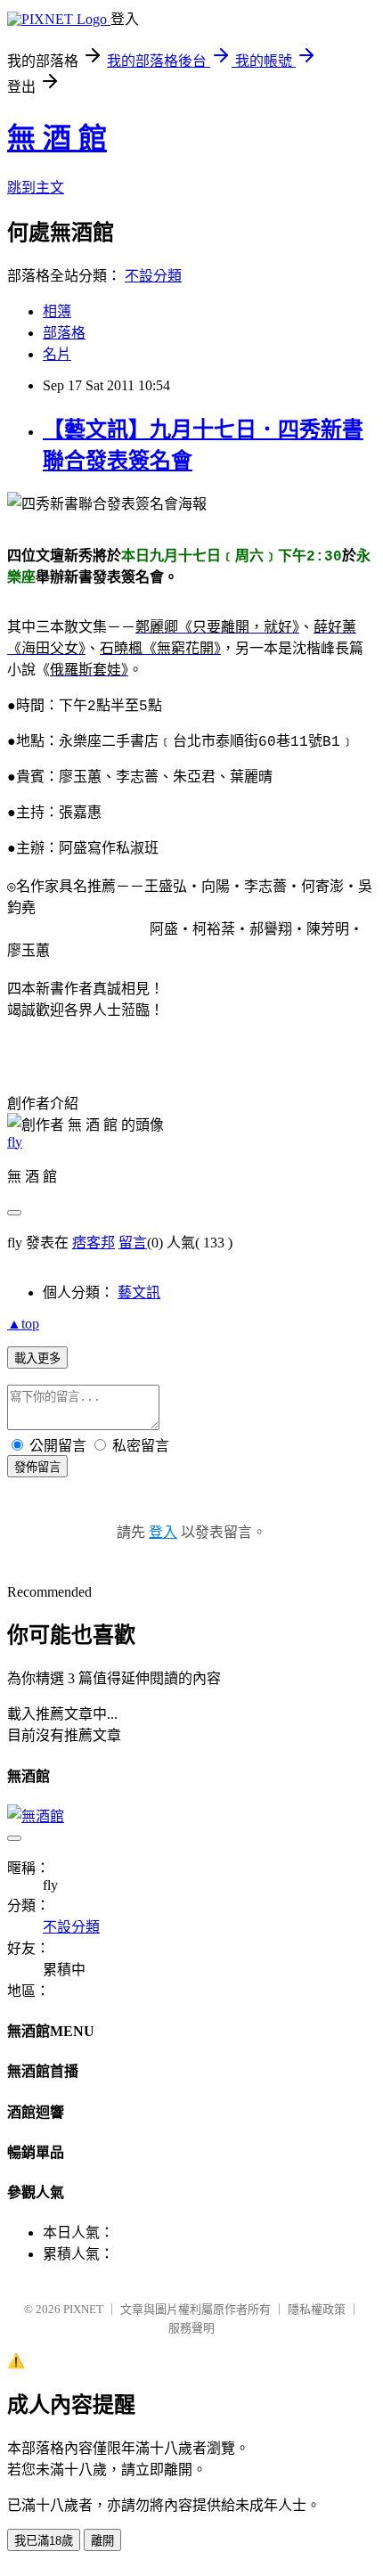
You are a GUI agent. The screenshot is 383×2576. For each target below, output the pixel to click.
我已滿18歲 (44, 2541)
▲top (23, 1324)
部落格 (64, 333)
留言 (133, 1243)
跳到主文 (36, 188)
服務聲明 (191, 2328)
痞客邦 (94, 1243)
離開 (102, 2541)
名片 (57, 354)
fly (15, 1142)
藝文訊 (139, 1292)
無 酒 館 (57, 138)
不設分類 (153, 276)
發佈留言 (37, 1467)
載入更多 (37, 1358)
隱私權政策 (317, 2309)
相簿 (57, 311)
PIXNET (83, 2309)
